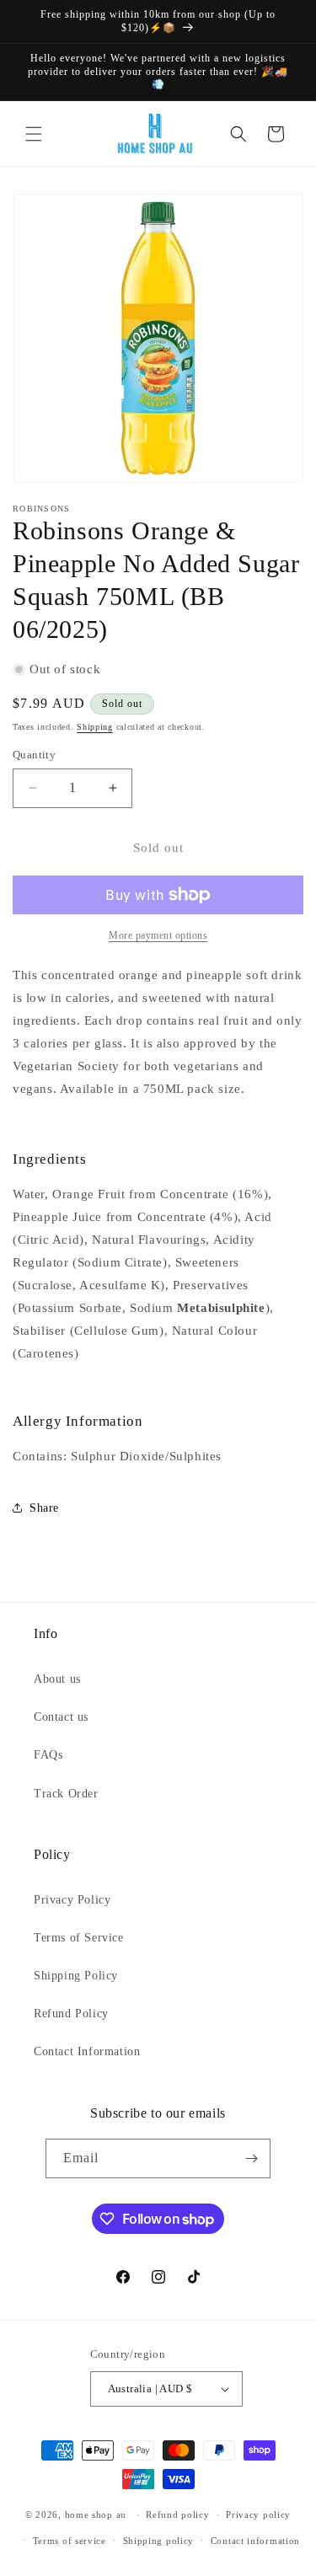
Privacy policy (258, 2514)
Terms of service (70, 2541)
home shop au (96, 2514)
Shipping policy (159, 2541)
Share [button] (44, 1508)
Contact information (255, 2541)
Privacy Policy (72, 1900)
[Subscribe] (251, 2158)
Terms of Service (79, 1938)
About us (57, 1679)
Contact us (61, 1717)
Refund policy (177, 2514)
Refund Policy (71, 2014)
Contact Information (87, 2051)
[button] (34, 134)
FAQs (48, 1755)
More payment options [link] (158, 935)
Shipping (95, 727)
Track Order (66, 1794)
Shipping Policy (76, 1976)
